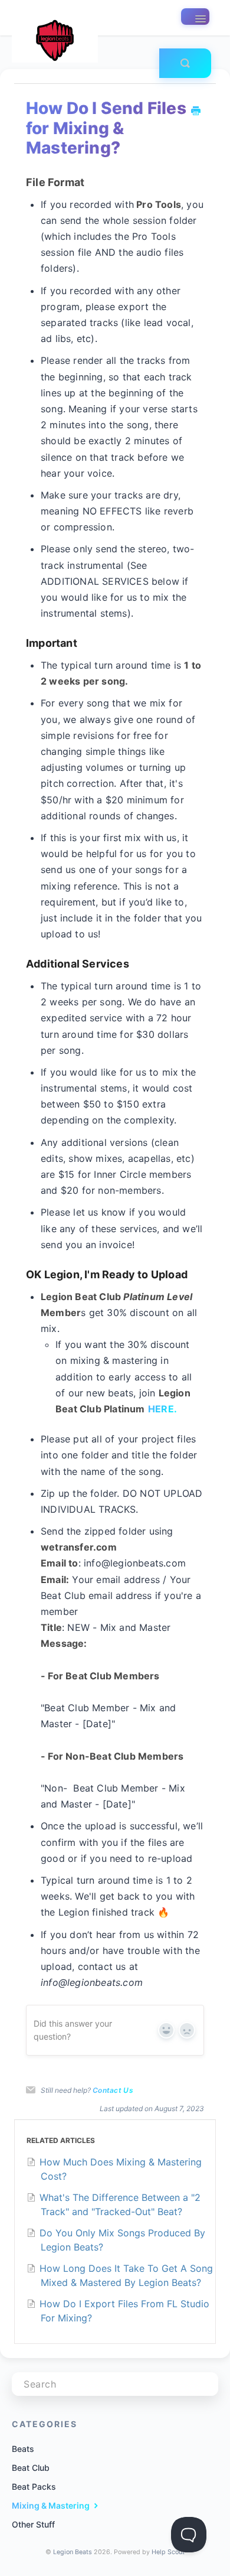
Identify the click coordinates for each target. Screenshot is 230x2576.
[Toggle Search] (185, 63)
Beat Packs (34, 2487)
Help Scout (168, 2552)
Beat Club (31, 2468)
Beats (23, 2449)
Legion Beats (73, 2552)
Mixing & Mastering (52, 2505)
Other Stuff (33, 2524)
